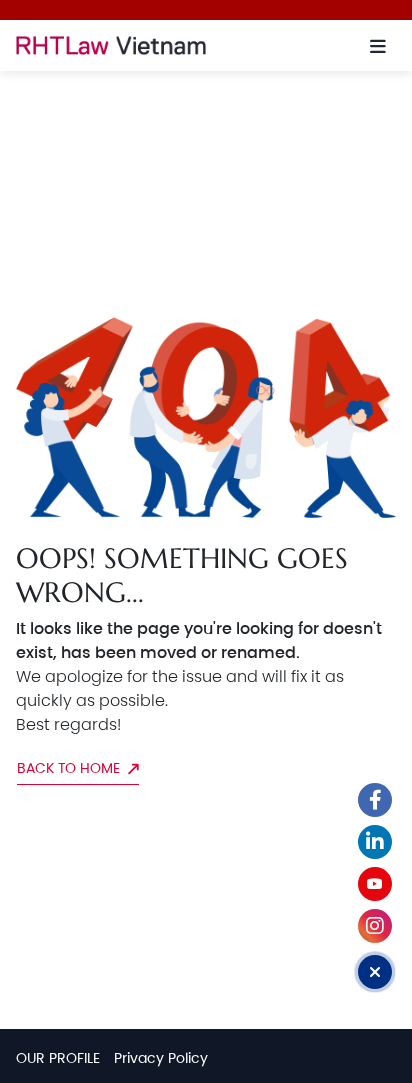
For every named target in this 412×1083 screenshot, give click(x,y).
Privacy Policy (161, 1058)
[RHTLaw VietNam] (147, 45)
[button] (378, 46)
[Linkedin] (375, 842)
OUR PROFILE (58, 1058)
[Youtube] (375, 884)
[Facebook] (375, 800)
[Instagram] (375, 926)
